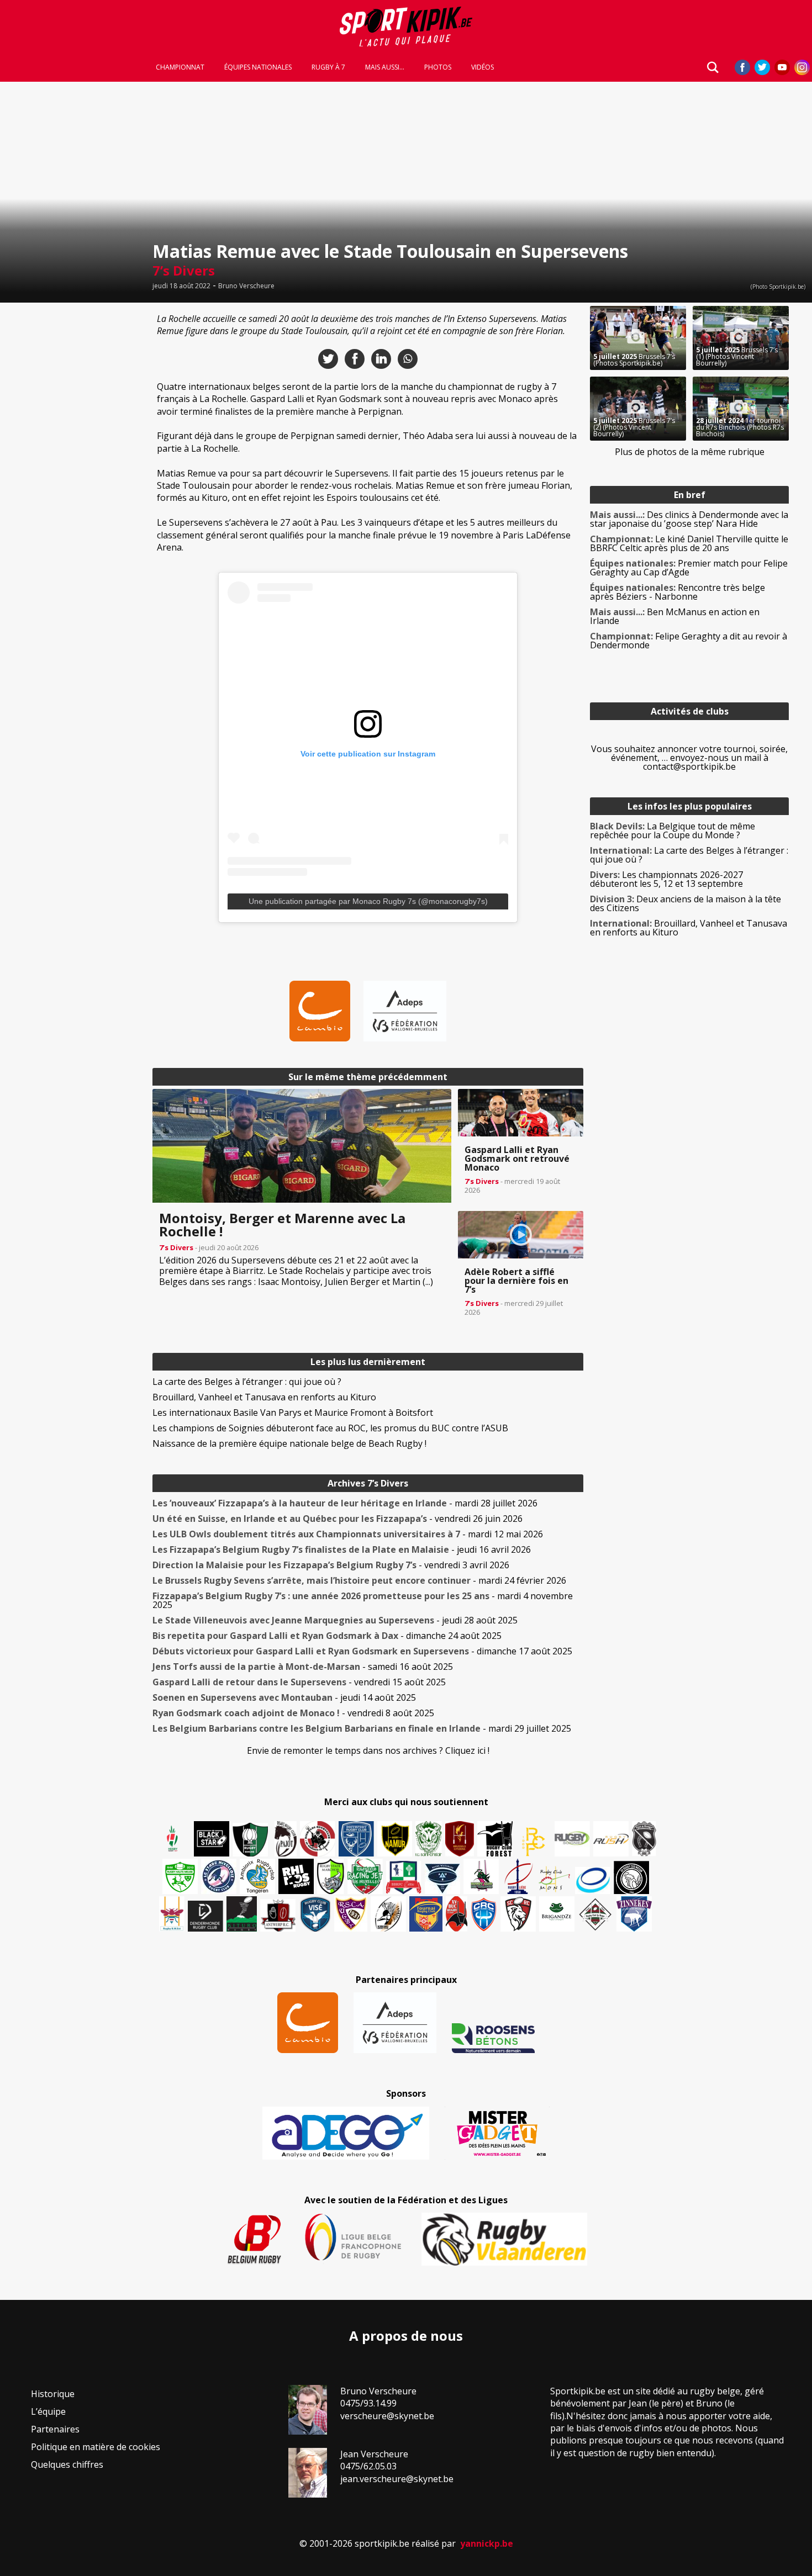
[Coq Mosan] (631, 1877)
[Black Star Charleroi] (212, 1839)
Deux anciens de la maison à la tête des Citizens (686, 903)
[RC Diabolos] (318, 1839)
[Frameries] (534, 1842)
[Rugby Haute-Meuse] (180, 1876)
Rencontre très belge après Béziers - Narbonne (677, 592)
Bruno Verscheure (246, 286)
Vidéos (483, 67)
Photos (438, 67)
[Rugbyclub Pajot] (286, 1839)
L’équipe (48, 2411)
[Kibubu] (388, 1914)
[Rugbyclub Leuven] (593, 1881)
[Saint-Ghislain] (429, 1839)
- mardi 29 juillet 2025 (362, 1728)
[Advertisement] (73, 472)
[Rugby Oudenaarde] (296, 1876)
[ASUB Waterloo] (442, 1879)
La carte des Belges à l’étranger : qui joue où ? (247, 1382)
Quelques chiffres (67, 2464)
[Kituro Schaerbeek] (242, 1914)
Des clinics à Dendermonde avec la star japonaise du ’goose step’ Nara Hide (689, 519)
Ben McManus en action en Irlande (675, 616)
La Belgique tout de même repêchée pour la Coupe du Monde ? (673, 831)
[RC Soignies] (572, 1839)
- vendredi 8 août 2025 (293, 1713)
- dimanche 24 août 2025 (327, 1636)
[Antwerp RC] (278, 1915)
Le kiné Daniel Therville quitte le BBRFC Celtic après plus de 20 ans (689, 543)
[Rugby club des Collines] (481, 1876)
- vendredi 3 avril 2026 (331, 1565)
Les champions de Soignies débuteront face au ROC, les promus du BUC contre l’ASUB (330, 1428)
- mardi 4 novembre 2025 (363, 1600)
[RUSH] (611, 1839)
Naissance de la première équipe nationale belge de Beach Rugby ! (289, 1443)
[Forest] (495, 1839)
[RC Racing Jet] (365, 1876)
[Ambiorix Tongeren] (257, 1876)
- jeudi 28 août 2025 (335, 1620)
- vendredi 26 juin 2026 (338, 1519)
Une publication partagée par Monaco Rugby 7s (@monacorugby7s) (368, 901)
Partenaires (55, 2429)
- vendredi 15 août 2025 (299, 1682)
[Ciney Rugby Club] (484, 1914)
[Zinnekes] (634, 1914)
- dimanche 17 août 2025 (362, 1651)
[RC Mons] (554, 1879)
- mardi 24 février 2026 (359, 1580)
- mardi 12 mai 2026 (348, 1534)
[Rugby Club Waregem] (644, 1839)
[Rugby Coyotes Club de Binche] (250, 1840)
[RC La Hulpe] (595, 1914)
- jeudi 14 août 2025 (284, 1697)
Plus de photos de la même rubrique (690, 452)
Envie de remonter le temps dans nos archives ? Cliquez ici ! (368, 1750)
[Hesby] (173, 1840)
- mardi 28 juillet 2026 (345, 1503)
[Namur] (395, 1839)
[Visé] (315, 1914)
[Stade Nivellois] (219, 1876)
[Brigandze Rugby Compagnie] (557, 1914)
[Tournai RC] (426, 1914)
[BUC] (457, 1914)
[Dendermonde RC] (205, 1916)
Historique (53, 2394)
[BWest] (172, 1914)
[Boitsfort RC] (356, 1839)
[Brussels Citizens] (460, 1839)
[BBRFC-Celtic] (404, 1877)
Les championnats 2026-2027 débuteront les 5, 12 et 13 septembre (666, 879)
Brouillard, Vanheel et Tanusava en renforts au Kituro (264, 1397)
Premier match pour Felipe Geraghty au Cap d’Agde (689, 568)
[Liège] (518, 1876)
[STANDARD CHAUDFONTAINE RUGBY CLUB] (518, 1914)
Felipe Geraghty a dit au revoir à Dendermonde (689, 641)
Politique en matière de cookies (96, 2447)
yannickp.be (487, 2543)
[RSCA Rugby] (351, 1914)
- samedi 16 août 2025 (303, 1667)
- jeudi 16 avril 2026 (342, 1549)
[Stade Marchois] (331, 1876)
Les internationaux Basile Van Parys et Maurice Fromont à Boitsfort (293, 1413)
